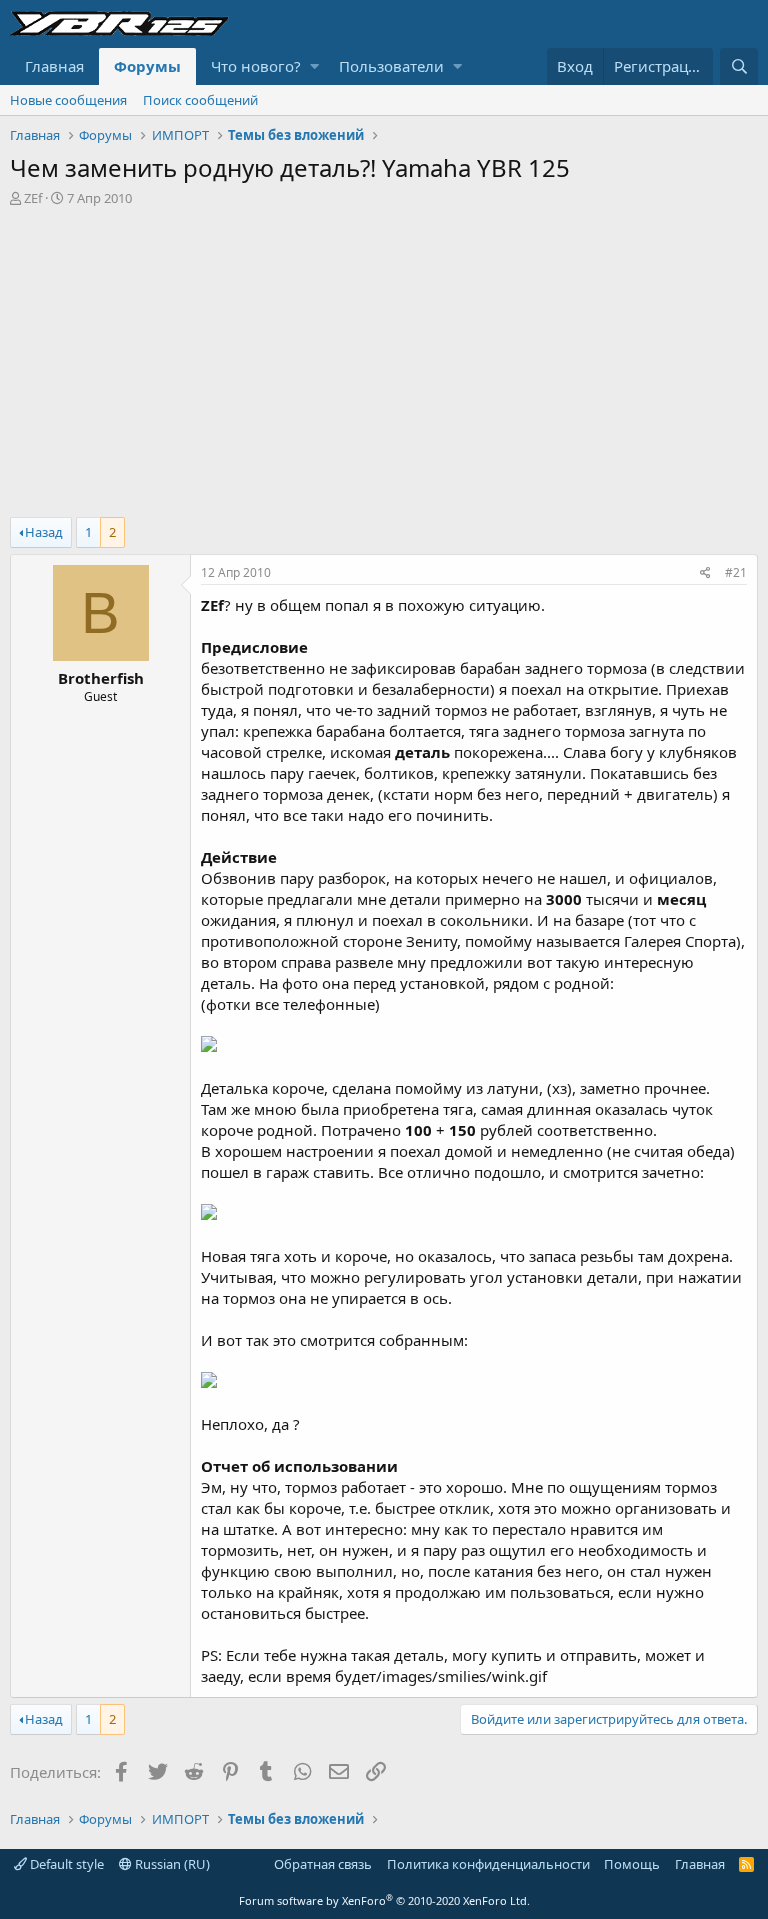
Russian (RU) (171, 1864)
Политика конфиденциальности (488, 1864)
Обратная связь (323, 1864)
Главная (54, 66)
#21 (736, 572)
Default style (65, 1864)
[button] (314, 66)
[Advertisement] (384, 357)
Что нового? (256, 66)
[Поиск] (739, 66)
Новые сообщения (68, 100)
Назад (44, 532)
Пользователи (391, 66)
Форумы (147, 66)
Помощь (632, 1864)
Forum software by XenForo (384, 1900)
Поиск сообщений (200, 100)
